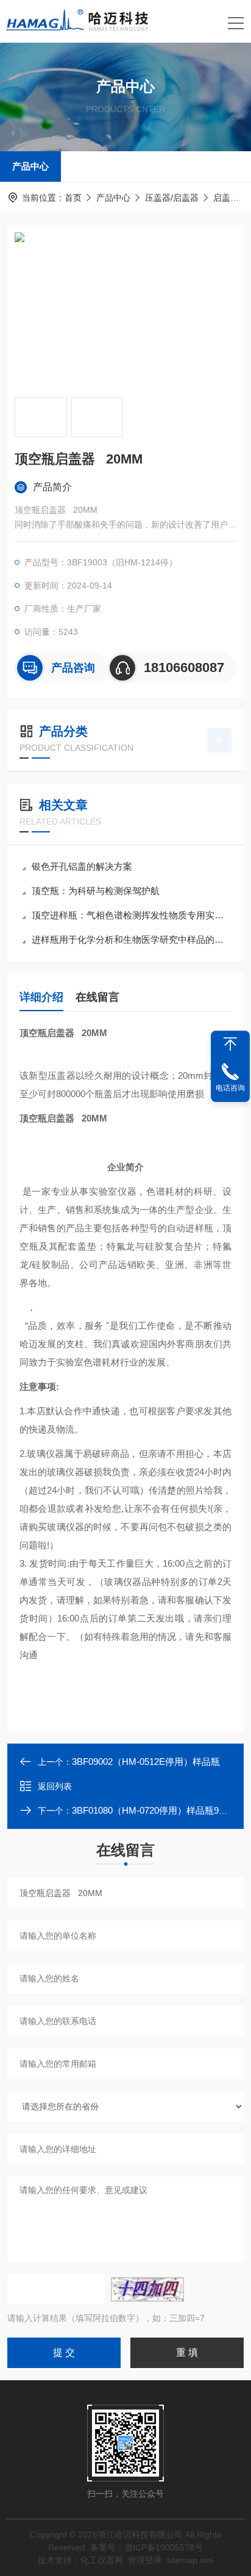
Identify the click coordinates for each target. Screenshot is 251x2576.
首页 (73, 198)
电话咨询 (230, 1088)
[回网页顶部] (230, 1044)
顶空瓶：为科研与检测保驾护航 (96, 891)
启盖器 (226, 198)
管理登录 (145, 2560)
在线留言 (97, 997)
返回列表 (55, 1786)
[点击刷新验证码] (147, 2289)
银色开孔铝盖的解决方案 (82, 866)
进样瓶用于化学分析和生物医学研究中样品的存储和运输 (132, 939)
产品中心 (30, 166)
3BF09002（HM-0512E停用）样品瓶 (146, 1762)
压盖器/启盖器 (172, 198)
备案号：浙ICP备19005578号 (147, 2547)
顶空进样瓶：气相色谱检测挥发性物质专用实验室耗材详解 (132, 915)
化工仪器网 (102, 2560)
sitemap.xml (190, 2560)
